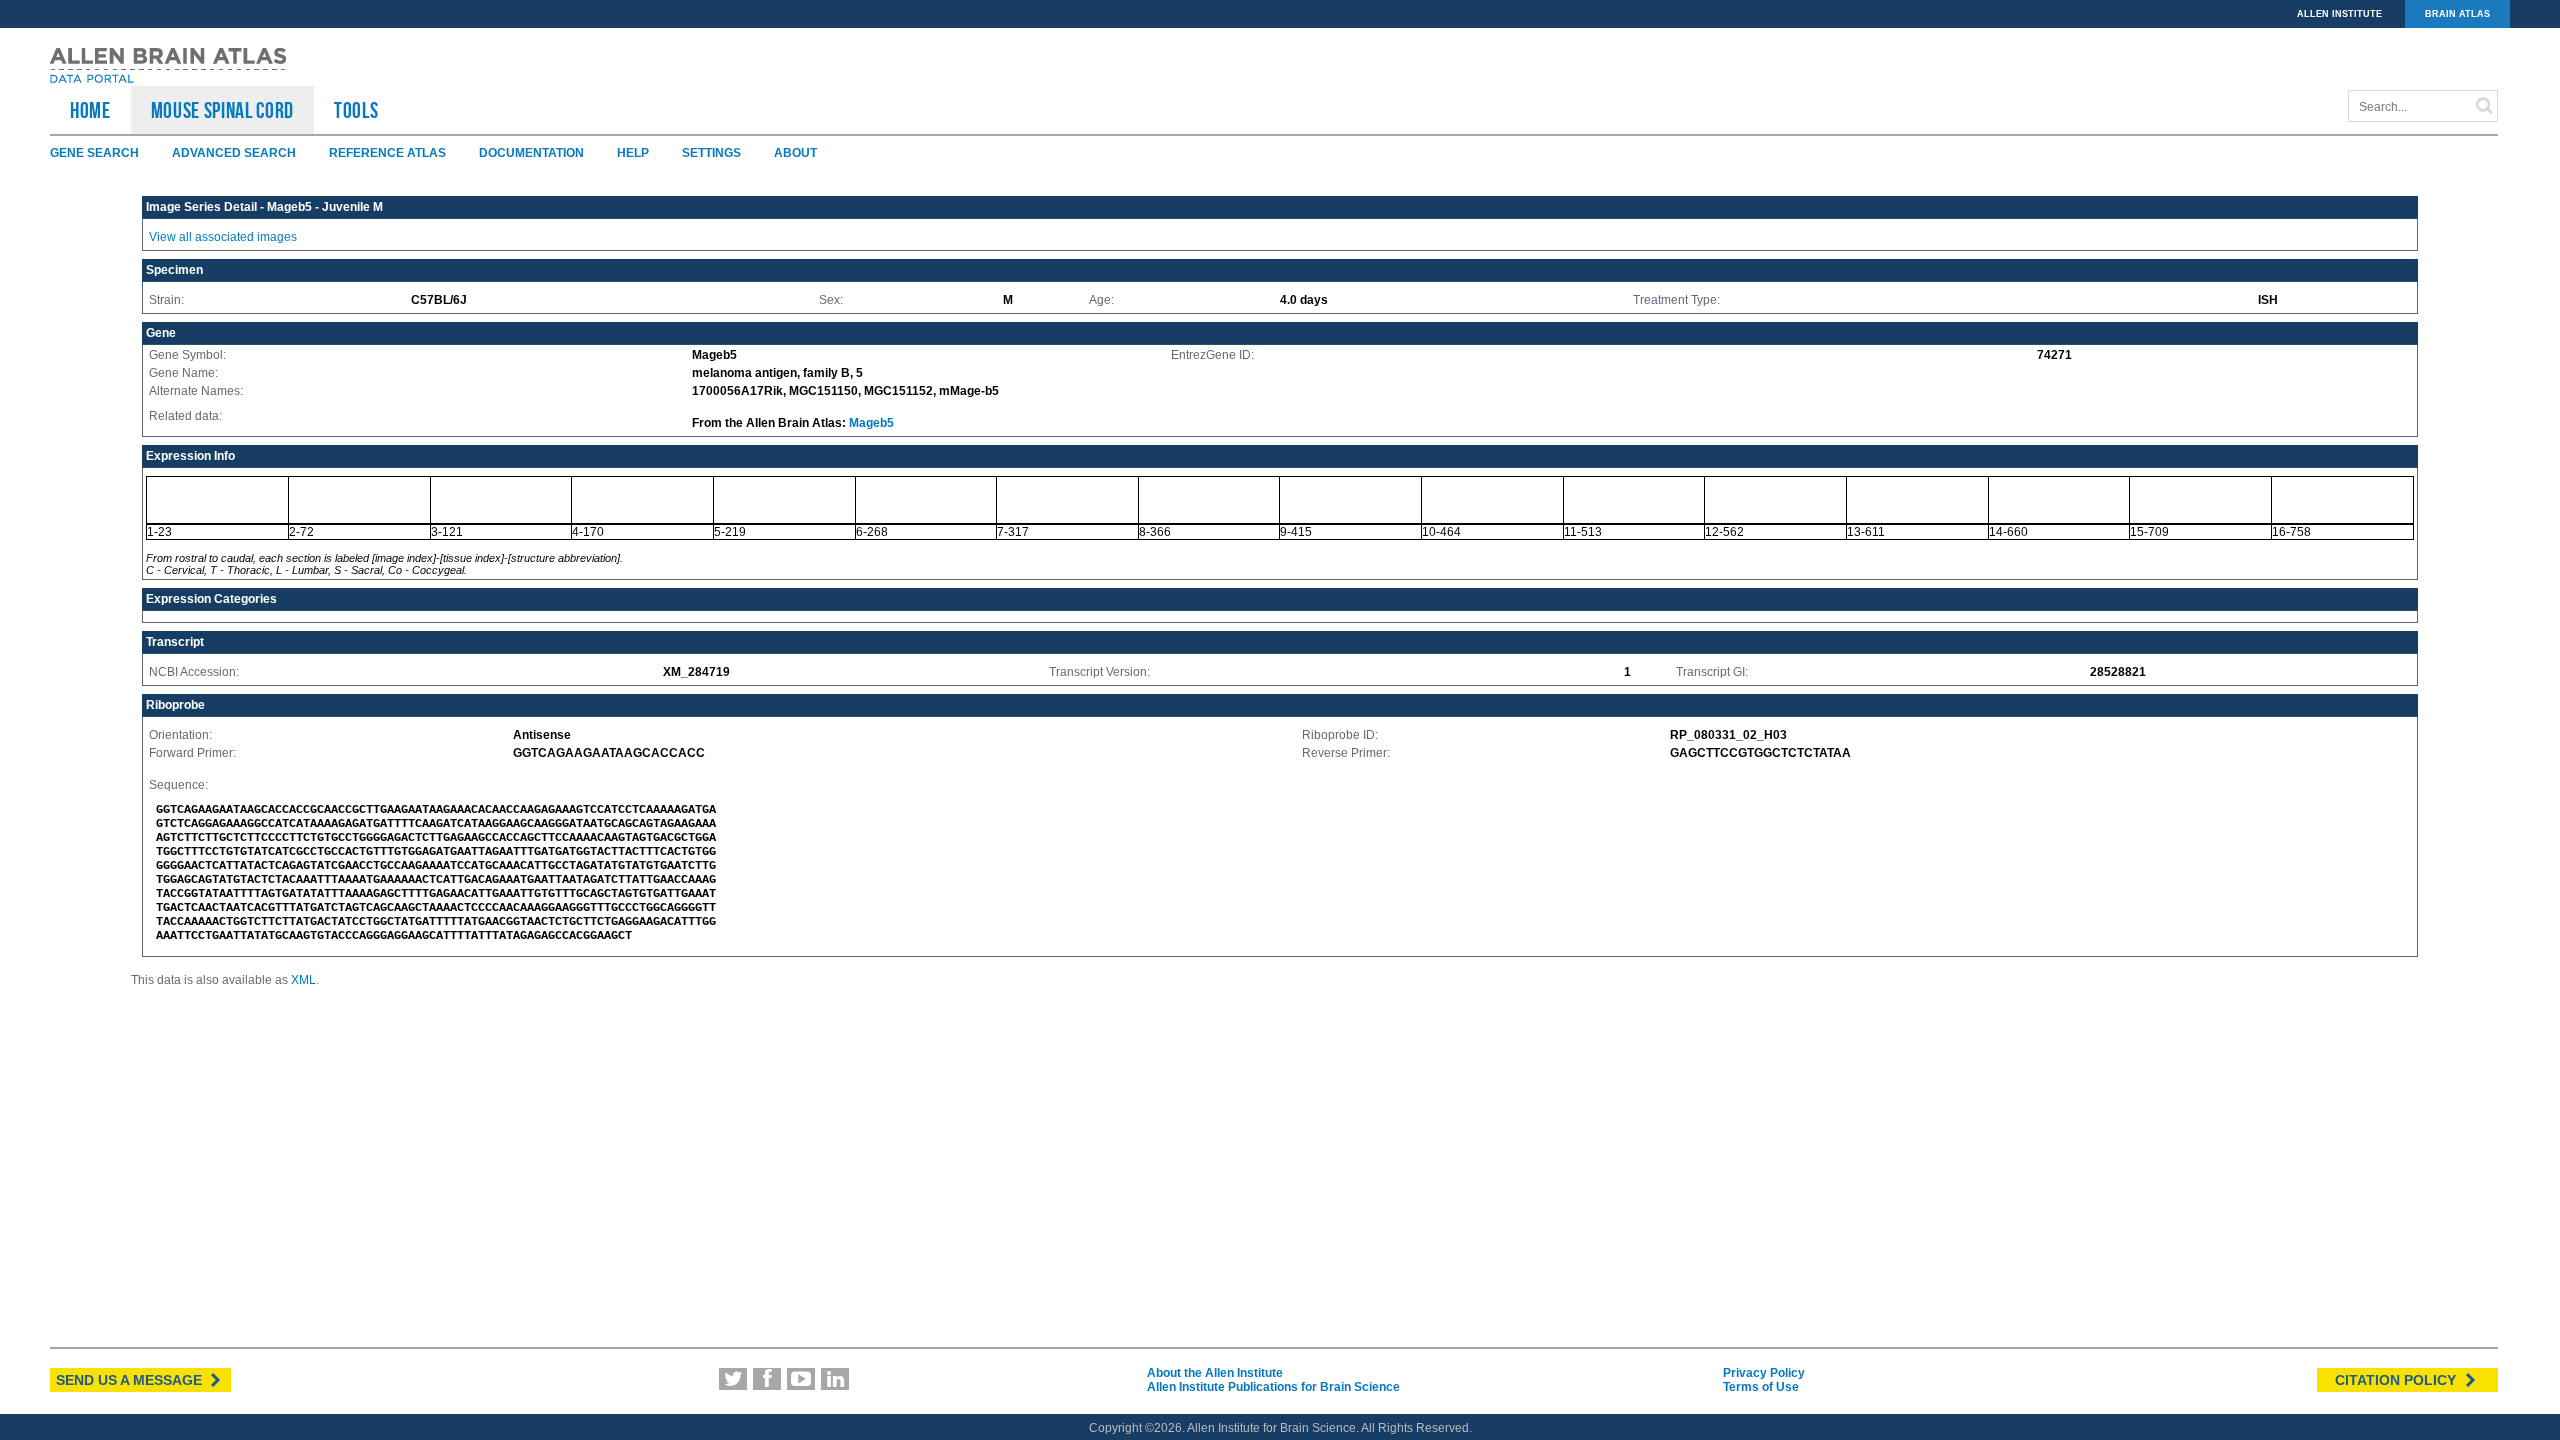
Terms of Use (1761, 1387)
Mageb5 (871, 423)
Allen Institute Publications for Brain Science (1273, 1387)
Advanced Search (234, 153)
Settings (711, 153)
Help (633, 153)
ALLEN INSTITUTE (2339, 14)
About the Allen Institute (1215, 1373)
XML (303, 980)
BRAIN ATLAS (2457, 14)
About (795, 153)
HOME (90, 110)
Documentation (531, 153)
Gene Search (94, 153)
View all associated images (223, 237)
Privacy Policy (1764, 1373)
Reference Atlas (387, 153)
